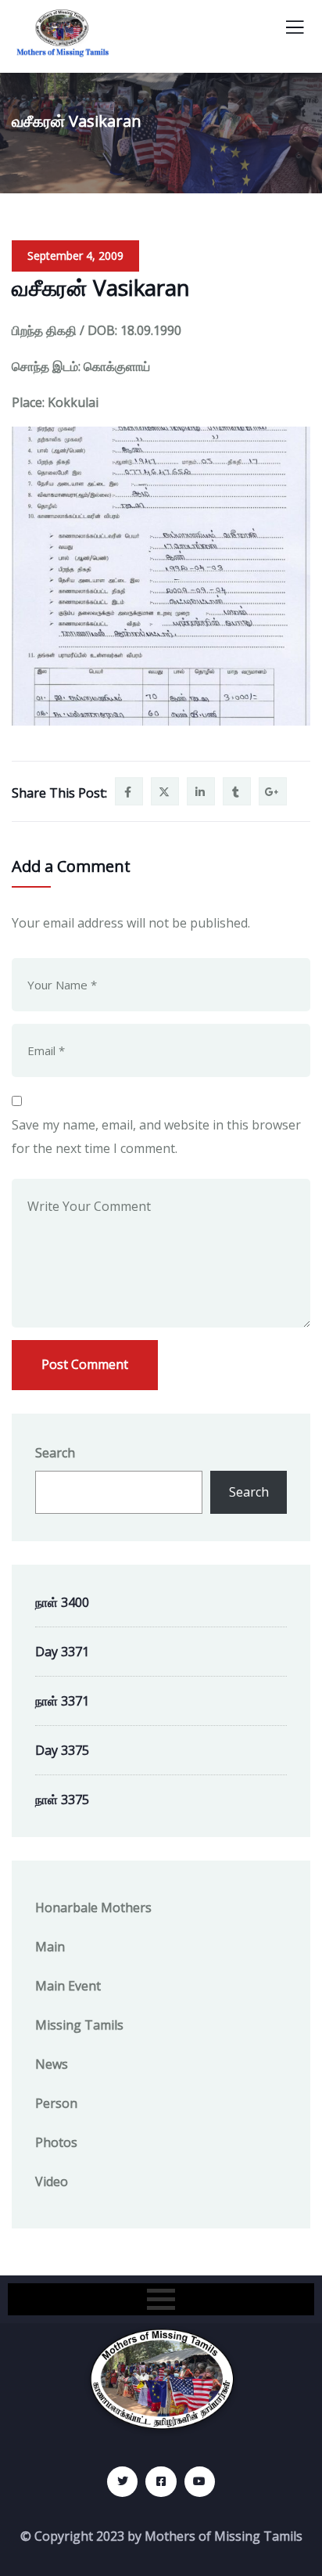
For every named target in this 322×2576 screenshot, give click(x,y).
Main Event (68, 1986)
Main (50, 1947)
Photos (56, 2142)
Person (56, 2103)
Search (55, 1453)
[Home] (161, 2380)
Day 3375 (62, 1750)
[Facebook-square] (161, 2482)
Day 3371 (62, 1652)
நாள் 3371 (62, 1701)
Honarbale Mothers (93, 1908)
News (52, 2064)
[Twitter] (122, 2482)
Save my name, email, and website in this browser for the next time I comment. (156, 1137)
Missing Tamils (79, 2025)
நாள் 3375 (62, 1800)
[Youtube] (200, 2482)
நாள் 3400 (62, 1602)
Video (52, 2181)
